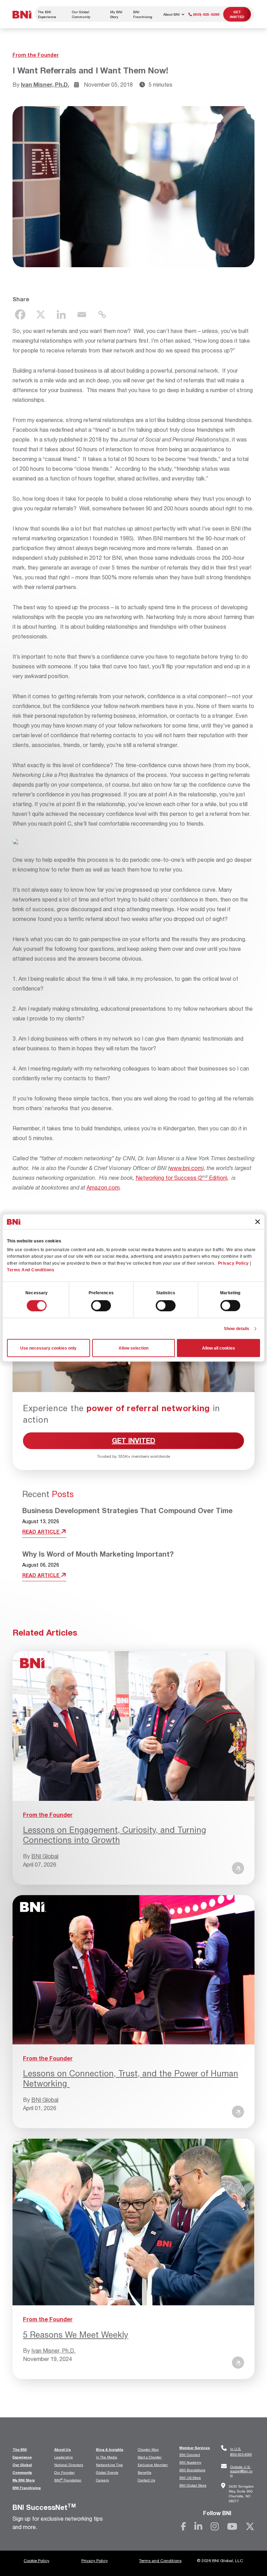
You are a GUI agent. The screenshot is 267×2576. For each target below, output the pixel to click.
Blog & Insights (110, 2449)
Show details (237, 1329)
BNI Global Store (193, 2485)
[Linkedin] (61, 315)
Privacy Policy (233, 1263)
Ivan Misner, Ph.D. (45, 84)
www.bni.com (186, 1168)
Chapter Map (148, 2449)
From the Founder (36, 55)
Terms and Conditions (160, 2561)
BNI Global (45, 1856)
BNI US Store (190, 2478)
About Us (63, 2449)
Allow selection (133, 1348)
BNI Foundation (68, 2480)
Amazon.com (103, 1187)
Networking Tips (109, 2465)
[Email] (82, 315)
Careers (102, 2480)
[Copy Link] (102, 315)
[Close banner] (258, 1222)
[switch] (101, 1306)
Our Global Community (81, 14)
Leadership (63, 2457)
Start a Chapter (150, 2457)
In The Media (107, 2457)
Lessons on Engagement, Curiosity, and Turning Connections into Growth (115, 1835)
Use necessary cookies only (48, 1348)
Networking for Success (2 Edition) (181, 1178)
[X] (41, 315)
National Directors (69, 2465)
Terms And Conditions (31, 1270)
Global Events (107, 2472)
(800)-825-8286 (206, 14)
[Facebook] (20, 315)
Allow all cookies (219, 1348)
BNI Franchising (143, 14)
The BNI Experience (47, 14)
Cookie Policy (37, 2561)
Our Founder (64, 2472)
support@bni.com (241, 2471)
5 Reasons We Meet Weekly (76, 2335)
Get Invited (237, 14)
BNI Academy (190, 2462)
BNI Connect (190, 2455)
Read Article (42, 1532)
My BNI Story (116, 14)
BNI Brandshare (192, 2470)
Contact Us (146, 2480)
